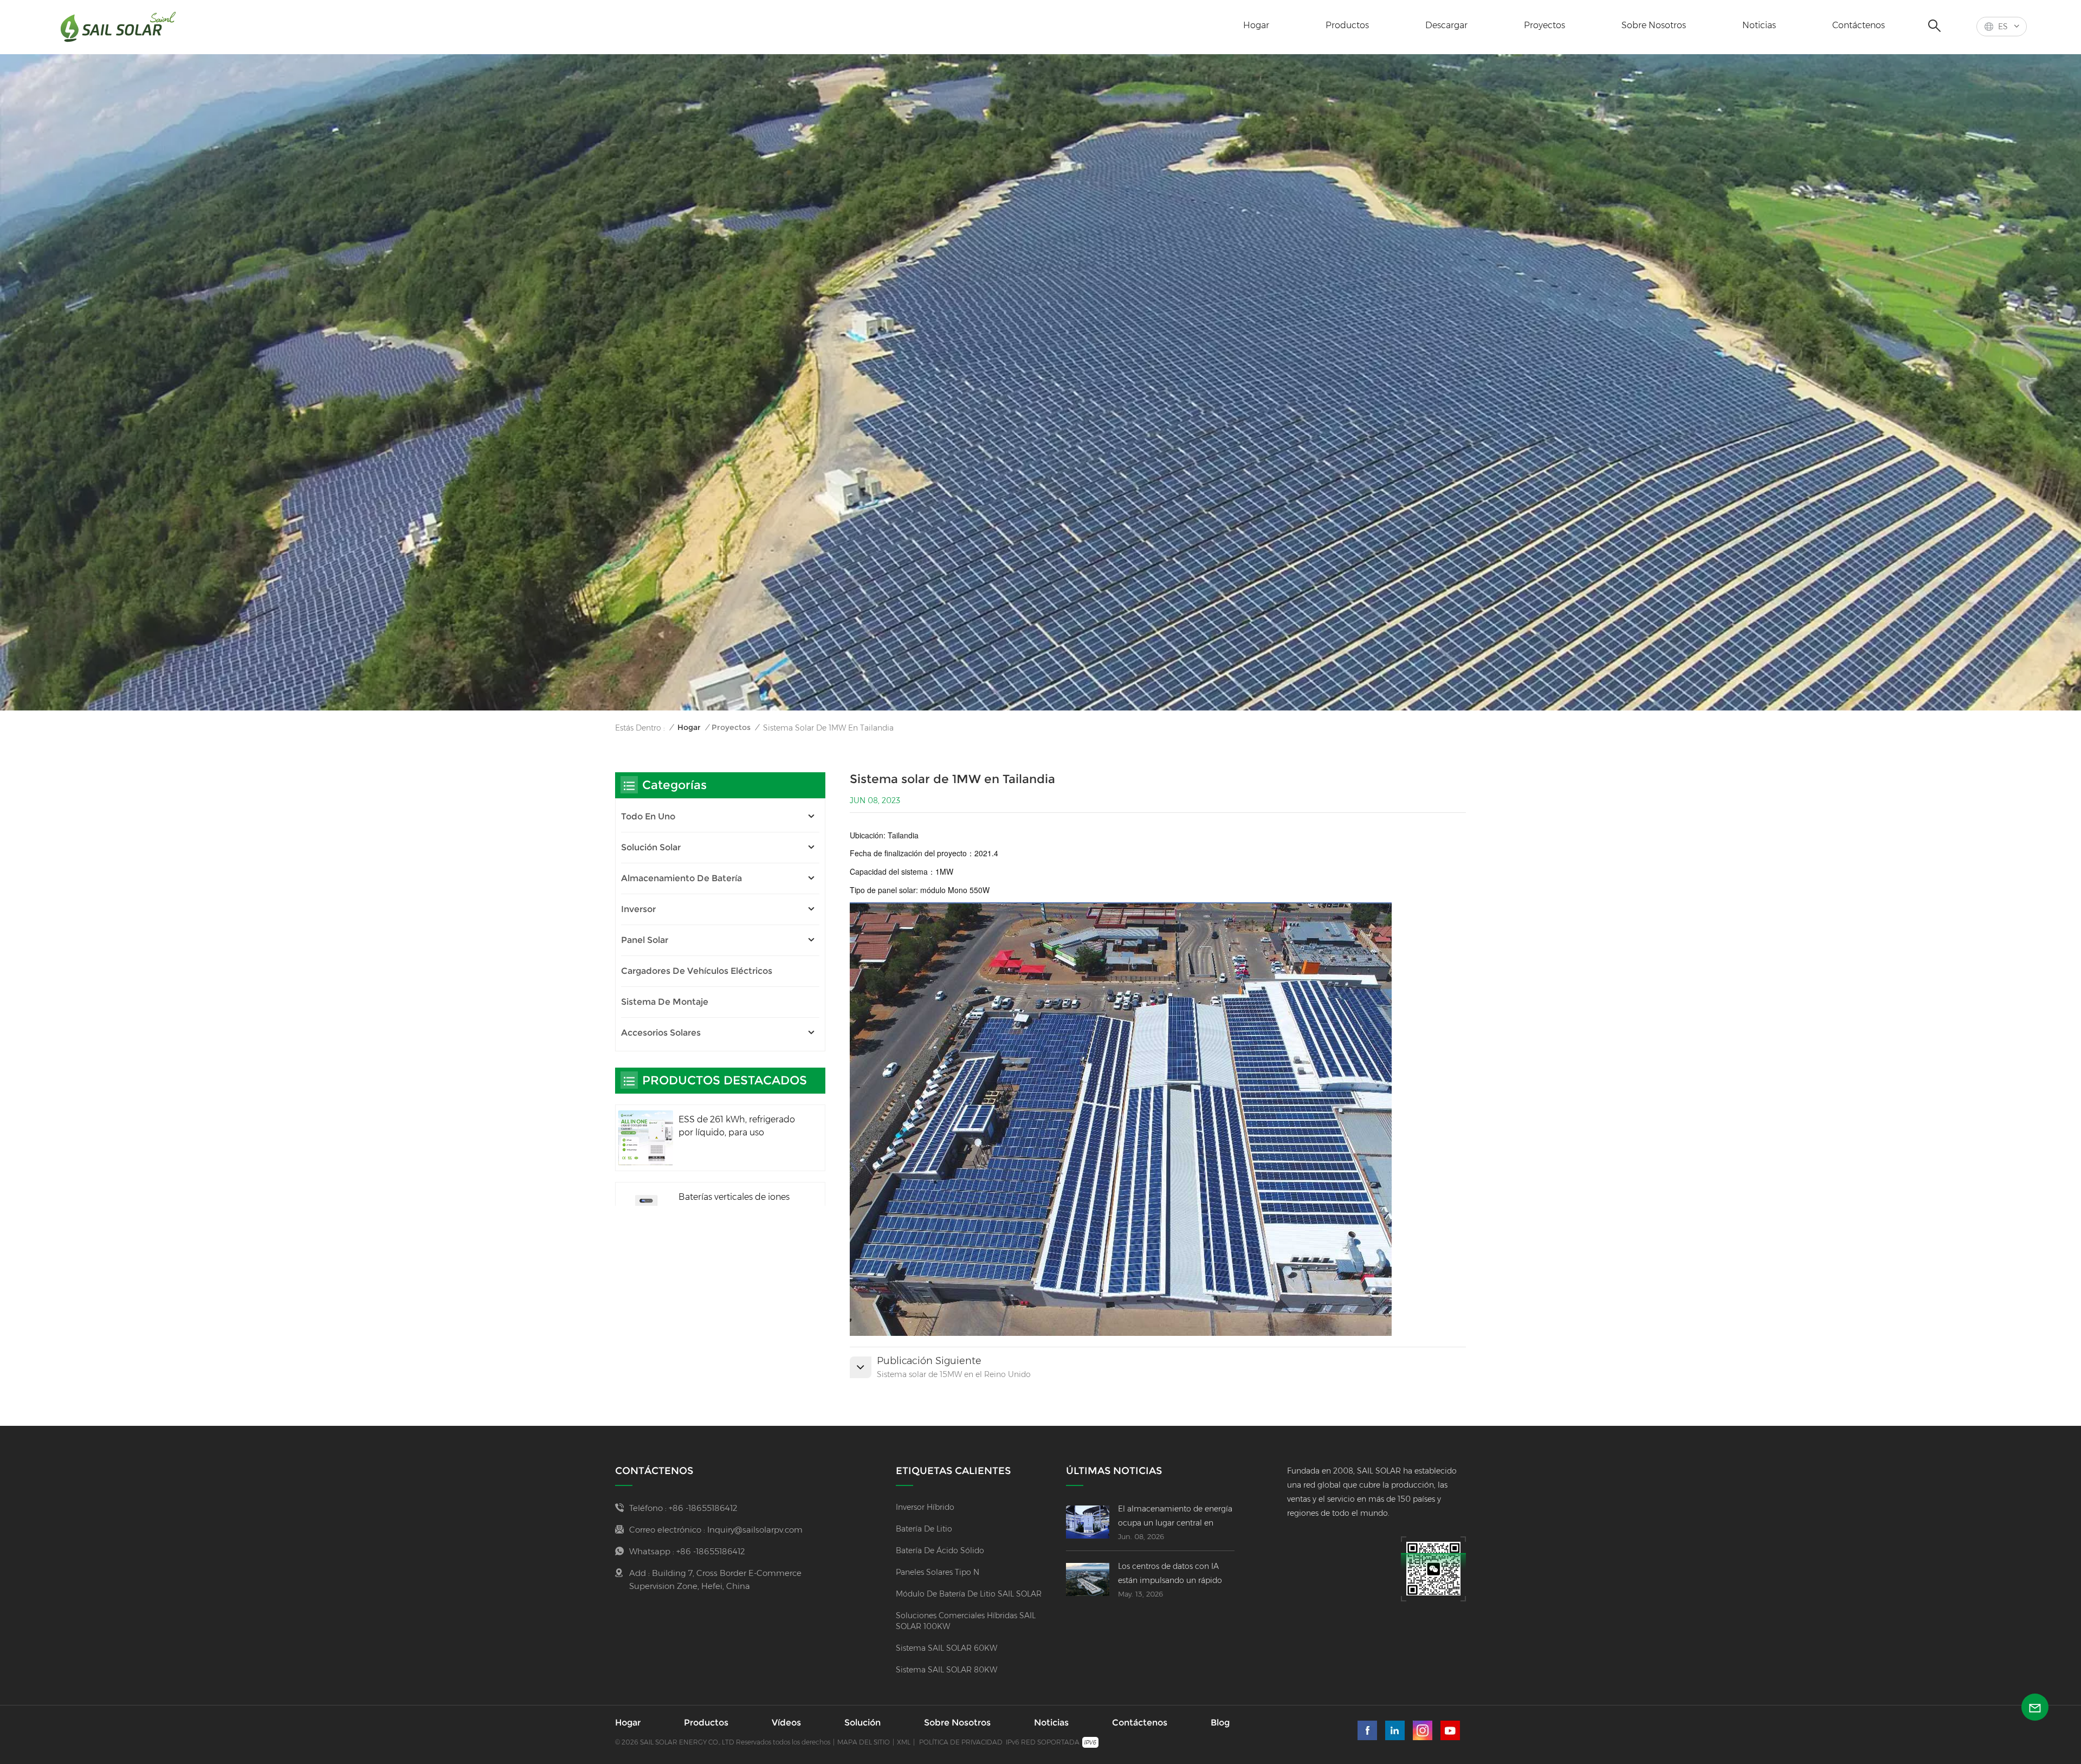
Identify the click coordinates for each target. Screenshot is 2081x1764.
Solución (862, 1723)
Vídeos (786, 1723)
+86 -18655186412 (703, 1508)
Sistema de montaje (665, 1002)
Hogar (1256, 25)
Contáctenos (1859, 25)
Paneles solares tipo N (938, 1572)
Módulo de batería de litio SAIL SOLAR (969, 1594)
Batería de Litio (924, 1529)
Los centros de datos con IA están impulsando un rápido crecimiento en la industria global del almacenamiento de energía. (1175, 1574)
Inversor (638, 909)
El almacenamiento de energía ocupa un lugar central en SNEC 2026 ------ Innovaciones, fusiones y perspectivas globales (1176, 1517)
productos (1347, 25)
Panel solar (645, 940)
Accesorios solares (661, 1033)
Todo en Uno (648, 816)
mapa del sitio (864, 1742)
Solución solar (651, 847)
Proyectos (1544, 25)
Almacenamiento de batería (681, 878)
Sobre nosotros (1654, 25)
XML (904, 1742)
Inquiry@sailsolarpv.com (755, 1530)
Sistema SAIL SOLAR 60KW (946, 1648)
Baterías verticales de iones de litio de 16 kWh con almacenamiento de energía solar (737, 1204)
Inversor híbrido (925, 1507)
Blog (1220, 1723)
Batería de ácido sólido (940, 1550)
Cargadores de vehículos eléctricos (697, 971)
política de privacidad (961, 1742)
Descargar (1446, 25)
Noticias (1759, 25)
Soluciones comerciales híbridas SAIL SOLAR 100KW (966, 1621)
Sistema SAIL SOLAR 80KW (946, 1670)
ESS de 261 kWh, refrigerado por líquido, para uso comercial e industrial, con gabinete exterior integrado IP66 (737, 1127)
